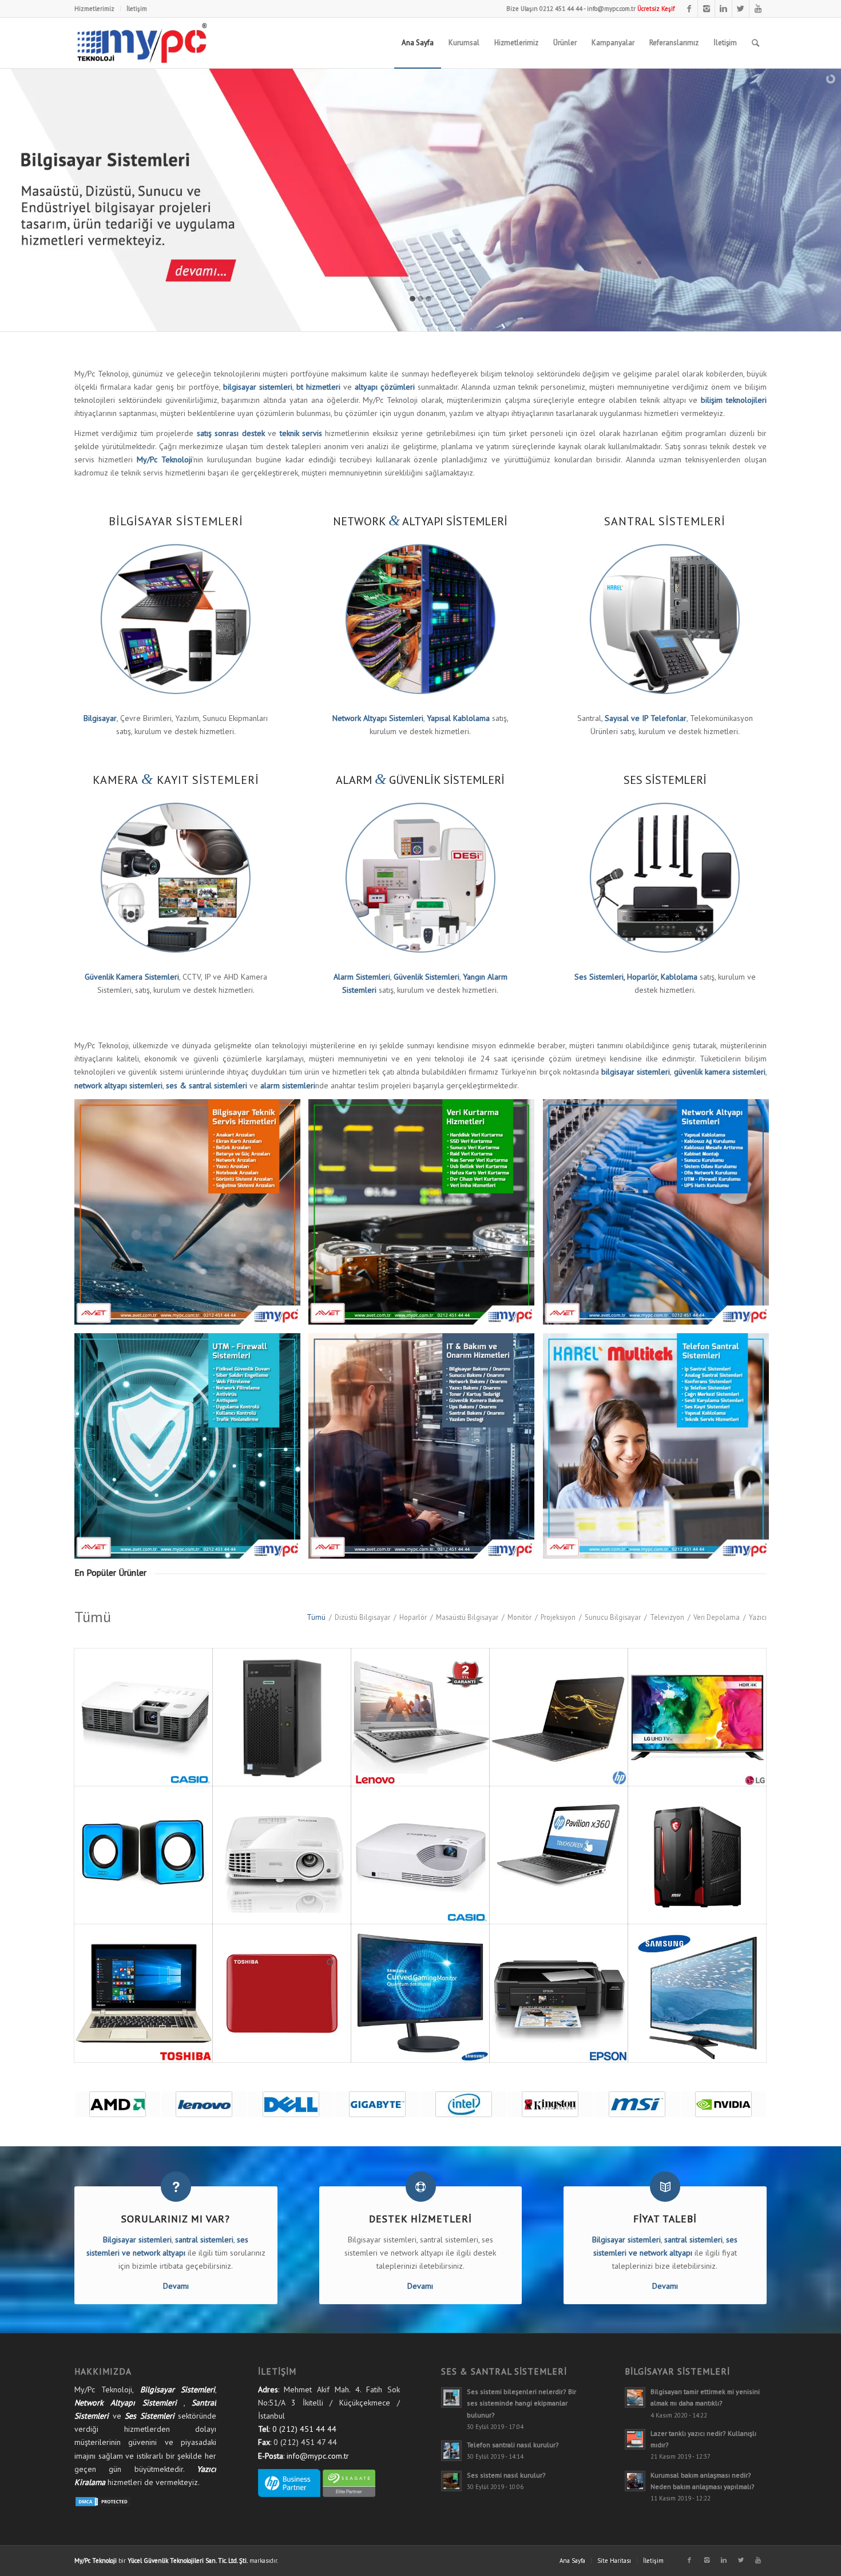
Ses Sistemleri (150, 2416)
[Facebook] (689, 9)
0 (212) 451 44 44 (304, 2429)
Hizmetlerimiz (94, 9)
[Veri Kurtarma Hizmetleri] (426, 1216)
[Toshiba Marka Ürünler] (204, 2104)
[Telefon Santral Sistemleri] (660, 1451)
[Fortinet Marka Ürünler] (118, 2104)
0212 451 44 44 (561, 9)
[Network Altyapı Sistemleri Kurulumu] (660, 1216)
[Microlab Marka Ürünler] (723, 2104)
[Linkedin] (723, 9)
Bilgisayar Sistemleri (178, 2389)
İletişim (137, 9)
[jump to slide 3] (429, 299)
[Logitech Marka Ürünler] (637, 2104)
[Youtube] (758, 9)
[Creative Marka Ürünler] (377, 2104)
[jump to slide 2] (420, 299)
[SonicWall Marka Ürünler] (291, 2104)
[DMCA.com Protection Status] (103, 2504)
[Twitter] (741, 9)
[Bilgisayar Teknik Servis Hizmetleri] (192, 1216)
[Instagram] (706, 9)
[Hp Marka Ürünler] (464, 2104)
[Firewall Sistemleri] (192, 1451)
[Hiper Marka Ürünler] (550, 2104)
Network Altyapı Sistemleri (126, 2403)
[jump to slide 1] (412, 299)
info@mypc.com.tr (611, 9)
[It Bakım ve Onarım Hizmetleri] (426, 1451)
